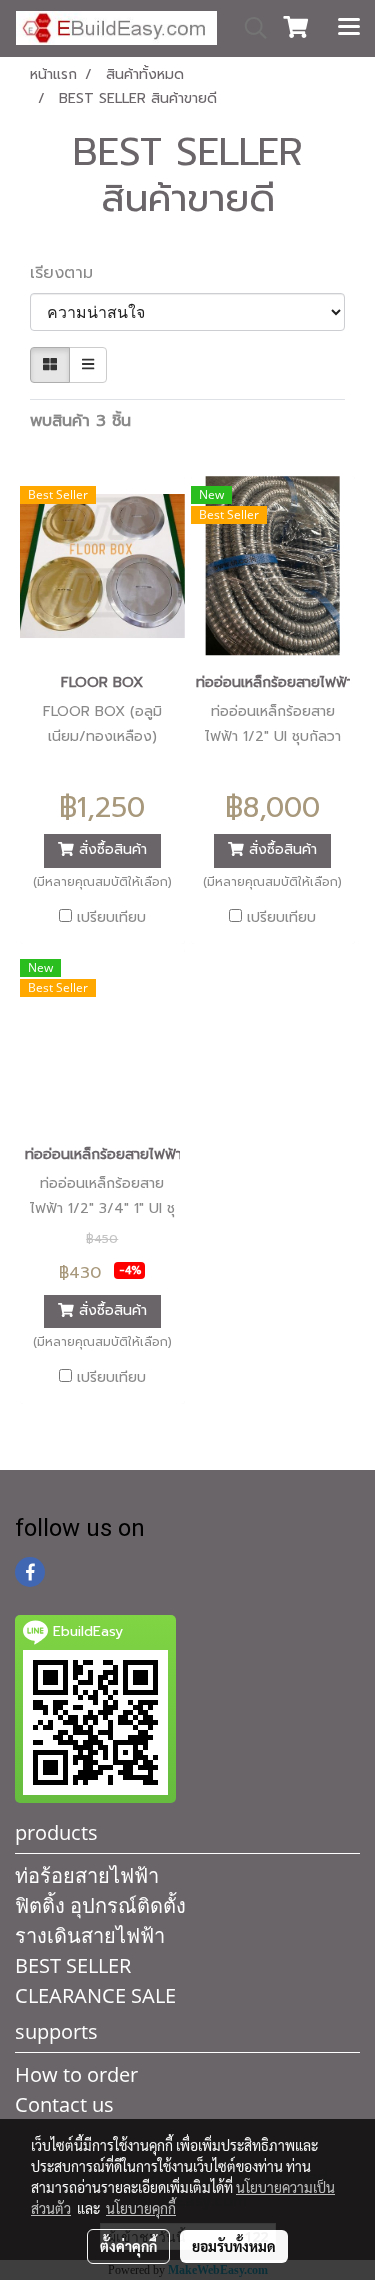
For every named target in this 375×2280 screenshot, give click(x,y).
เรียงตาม (70, 273)
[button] (249, 28)
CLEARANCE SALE (95, 1995)
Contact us (64, 2104)
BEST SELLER (73, 1965)
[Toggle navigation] (349, 28)
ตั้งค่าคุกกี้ (128, 2246)
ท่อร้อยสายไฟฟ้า (87, 1875)
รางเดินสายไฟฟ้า (90, 1935)
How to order (76, 2074)
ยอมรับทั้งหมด (234, 2246)
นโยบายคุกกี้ (141, 2208)
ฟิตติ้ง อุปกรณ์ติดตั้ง (100, 1905)
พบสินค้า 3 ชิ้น (80, 421)
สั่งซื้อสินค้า (110, 850)
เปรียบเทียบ (111, 918)
